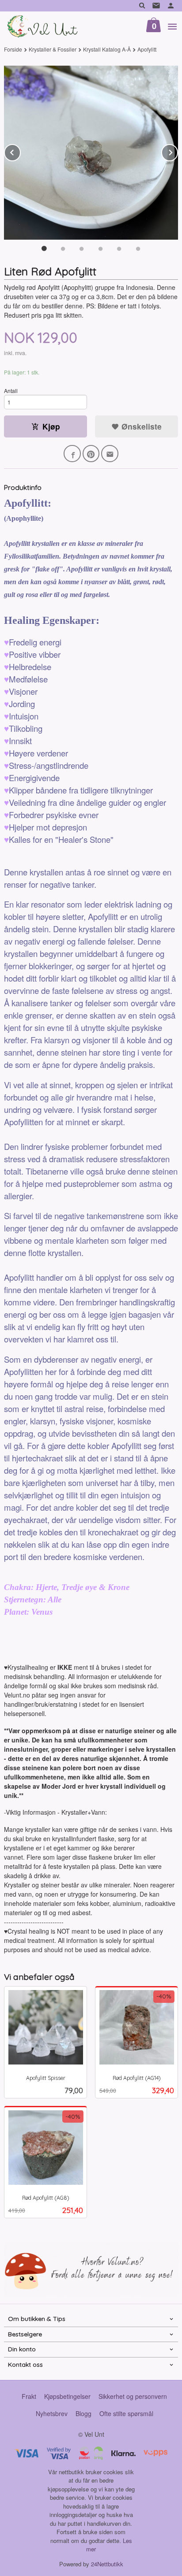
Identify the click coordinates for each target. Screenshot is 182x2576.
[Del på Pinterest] (91, 454)
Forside (13, 49)
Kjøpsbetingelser (67, 2396)
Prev (20, 151)
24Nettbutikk (107, 2564)
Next (178, 151)
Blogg (83, 2413)
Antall (11, 391)
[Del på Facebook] (72, 454)
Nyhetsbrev (52, 2413)
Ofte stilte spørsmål (126, 2413)
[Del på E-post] (110, 454)
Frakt (29, 2396)
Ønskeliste (140, 426)
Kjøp (51, 426)
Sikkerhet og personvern (133, 2396)
